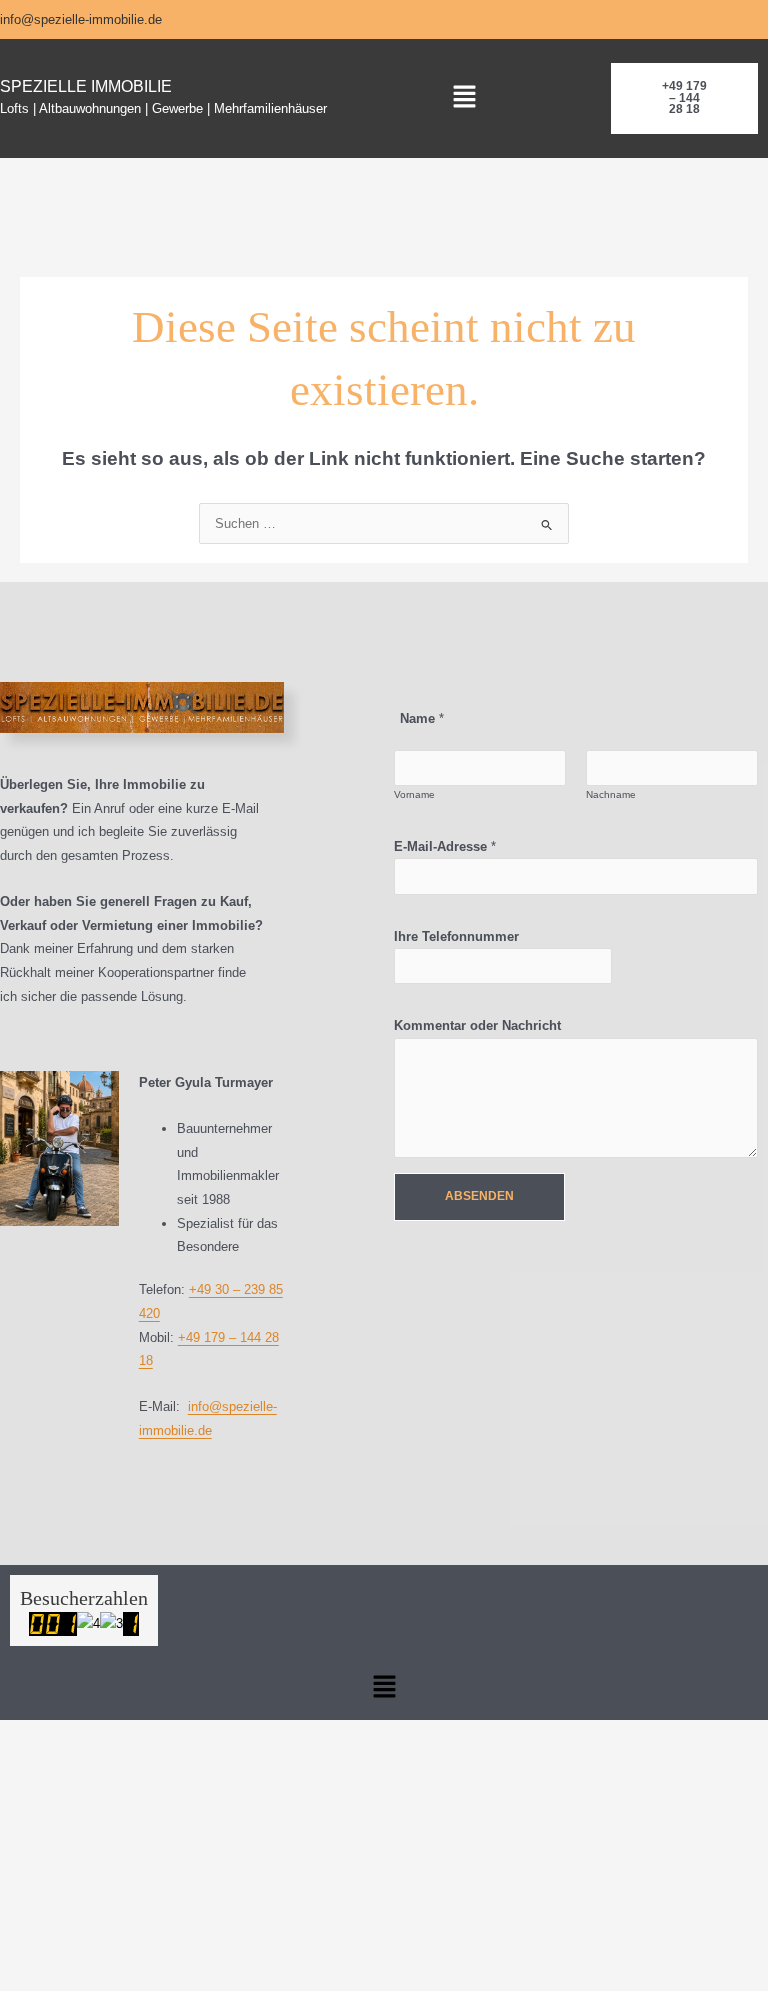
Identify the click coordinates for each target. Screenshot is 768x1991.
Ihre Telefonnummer (456, 936)
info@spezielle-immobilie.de (81, 19)
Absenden (479, 1196)
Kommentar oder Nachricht (477, 1025)
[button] (465, 98)
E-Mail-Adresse (445, 846)
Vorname (414, 794)
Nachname (611, 794)
